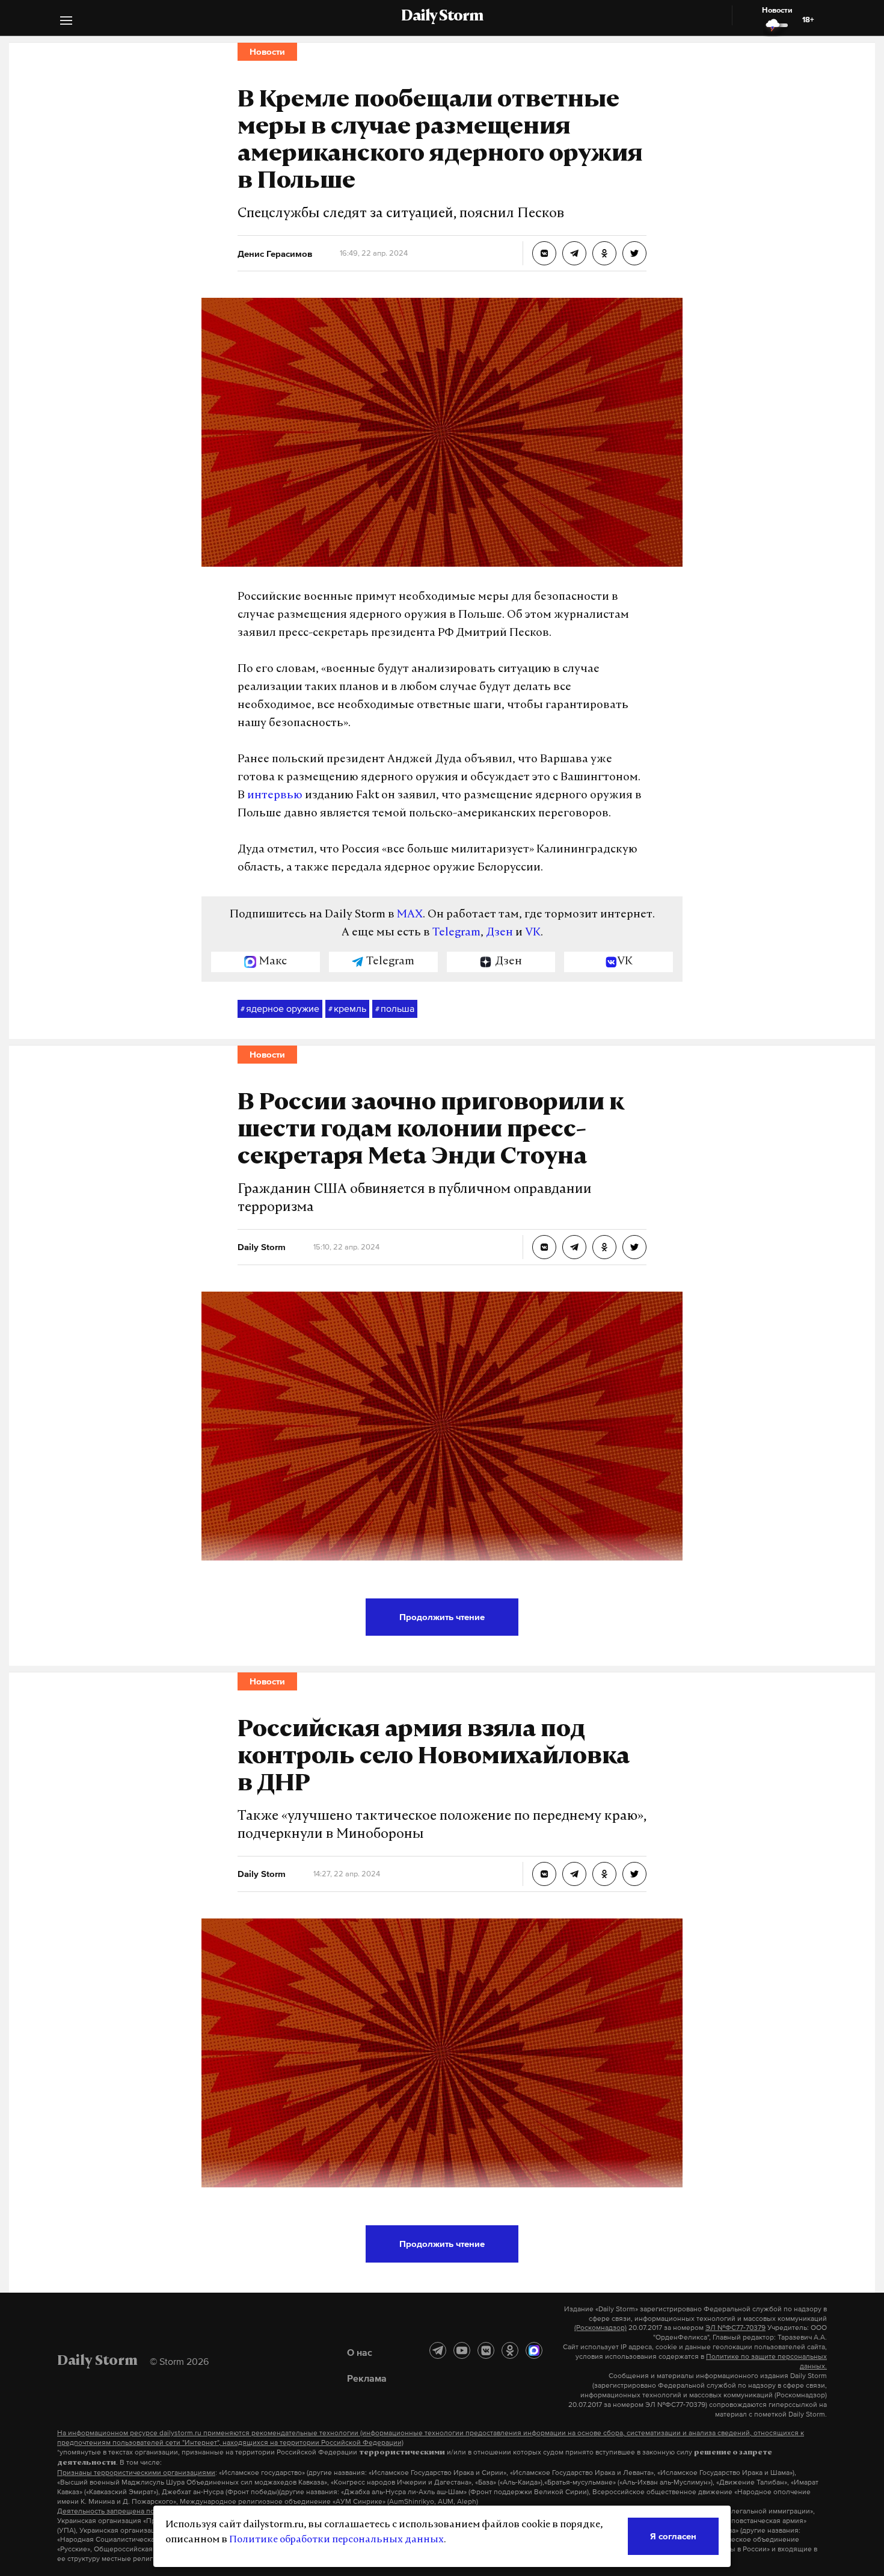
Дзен (499, 933)
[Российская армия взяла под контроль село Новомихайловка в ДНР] (544, 1874)
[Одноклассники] (510, 2350)
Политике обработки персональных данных (336, 2540)
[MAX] (534, 2350)
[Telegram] (438, 2350)
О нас (360, 2352)
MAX (410, 915)
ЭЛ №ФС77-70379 (735, 2328)
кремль (347, 1008)
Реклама (367, 2378)
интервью (275, 796)
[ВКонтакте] (486, 2350)
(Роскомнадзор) (600, 2328)
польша (395, 1008)
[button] (66, 22)
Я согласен (673, 2536)
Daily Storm (442, 17)
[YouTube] (462, 2350)
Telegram (456, 933)
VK (533, 933)
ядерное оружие (280, 1008)
